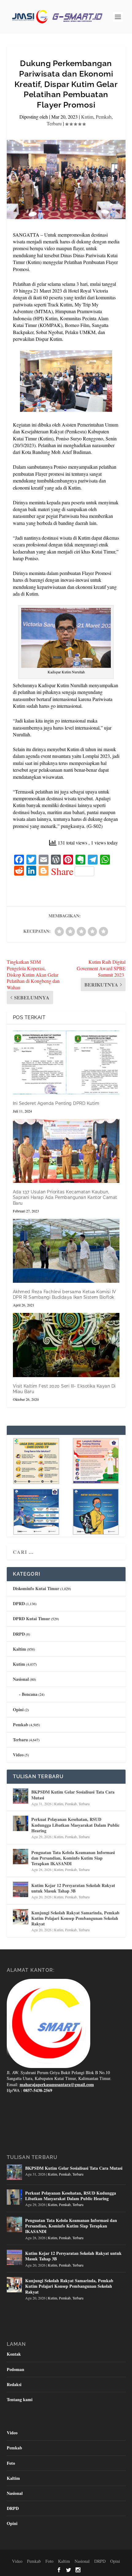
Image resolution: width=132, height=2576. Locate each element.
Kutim (87, 117)
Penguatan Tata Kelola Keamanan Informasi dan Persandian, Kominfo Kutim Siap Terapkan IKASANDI (73, 1858)
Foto (11, 2463)
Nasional (21, 1679)
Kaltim (19, 1649)
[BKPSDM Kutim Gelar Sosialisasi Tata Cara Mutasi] (21, 1796)
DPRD (19, 1603)
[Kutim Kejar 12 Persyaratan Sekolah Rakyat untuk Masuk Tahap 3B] (21, 1889)
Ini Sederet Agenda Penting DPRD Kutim (56, 1103)
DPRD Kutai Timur (31, 1619)
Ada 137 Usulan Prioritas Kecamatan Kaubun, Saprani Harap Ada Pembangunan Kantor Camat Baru (65, 1197)
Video (18, 1755)
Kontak (14, 2354)
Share (62, 871)
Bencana (30, 1694)
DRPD (19, 1634)
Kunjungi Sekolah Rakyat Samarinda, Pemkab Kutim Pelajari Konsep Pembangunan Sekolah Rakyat (75, 1918)
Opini (18, 1709)
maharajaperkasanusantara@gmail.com (57, 2084)
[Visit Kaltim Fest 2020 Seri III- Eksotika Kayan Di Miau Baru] (66, 1345)
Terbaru (54, 123)
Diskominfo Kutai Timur (36, 1588)
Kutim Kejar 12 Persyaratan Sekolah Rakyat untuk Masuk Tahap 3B (73, 1888)
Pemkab (104, 117)
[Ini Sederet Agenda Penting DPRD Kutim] (66, 1062)
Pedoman (16, 2369)
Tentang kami (20, 2399)
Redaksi (14, 2384)
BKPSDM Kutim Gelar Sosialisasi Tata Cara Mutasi (73, 1795)
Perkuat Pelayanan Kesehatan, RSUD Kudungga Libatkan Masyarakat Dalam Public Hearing (75, 1825)
